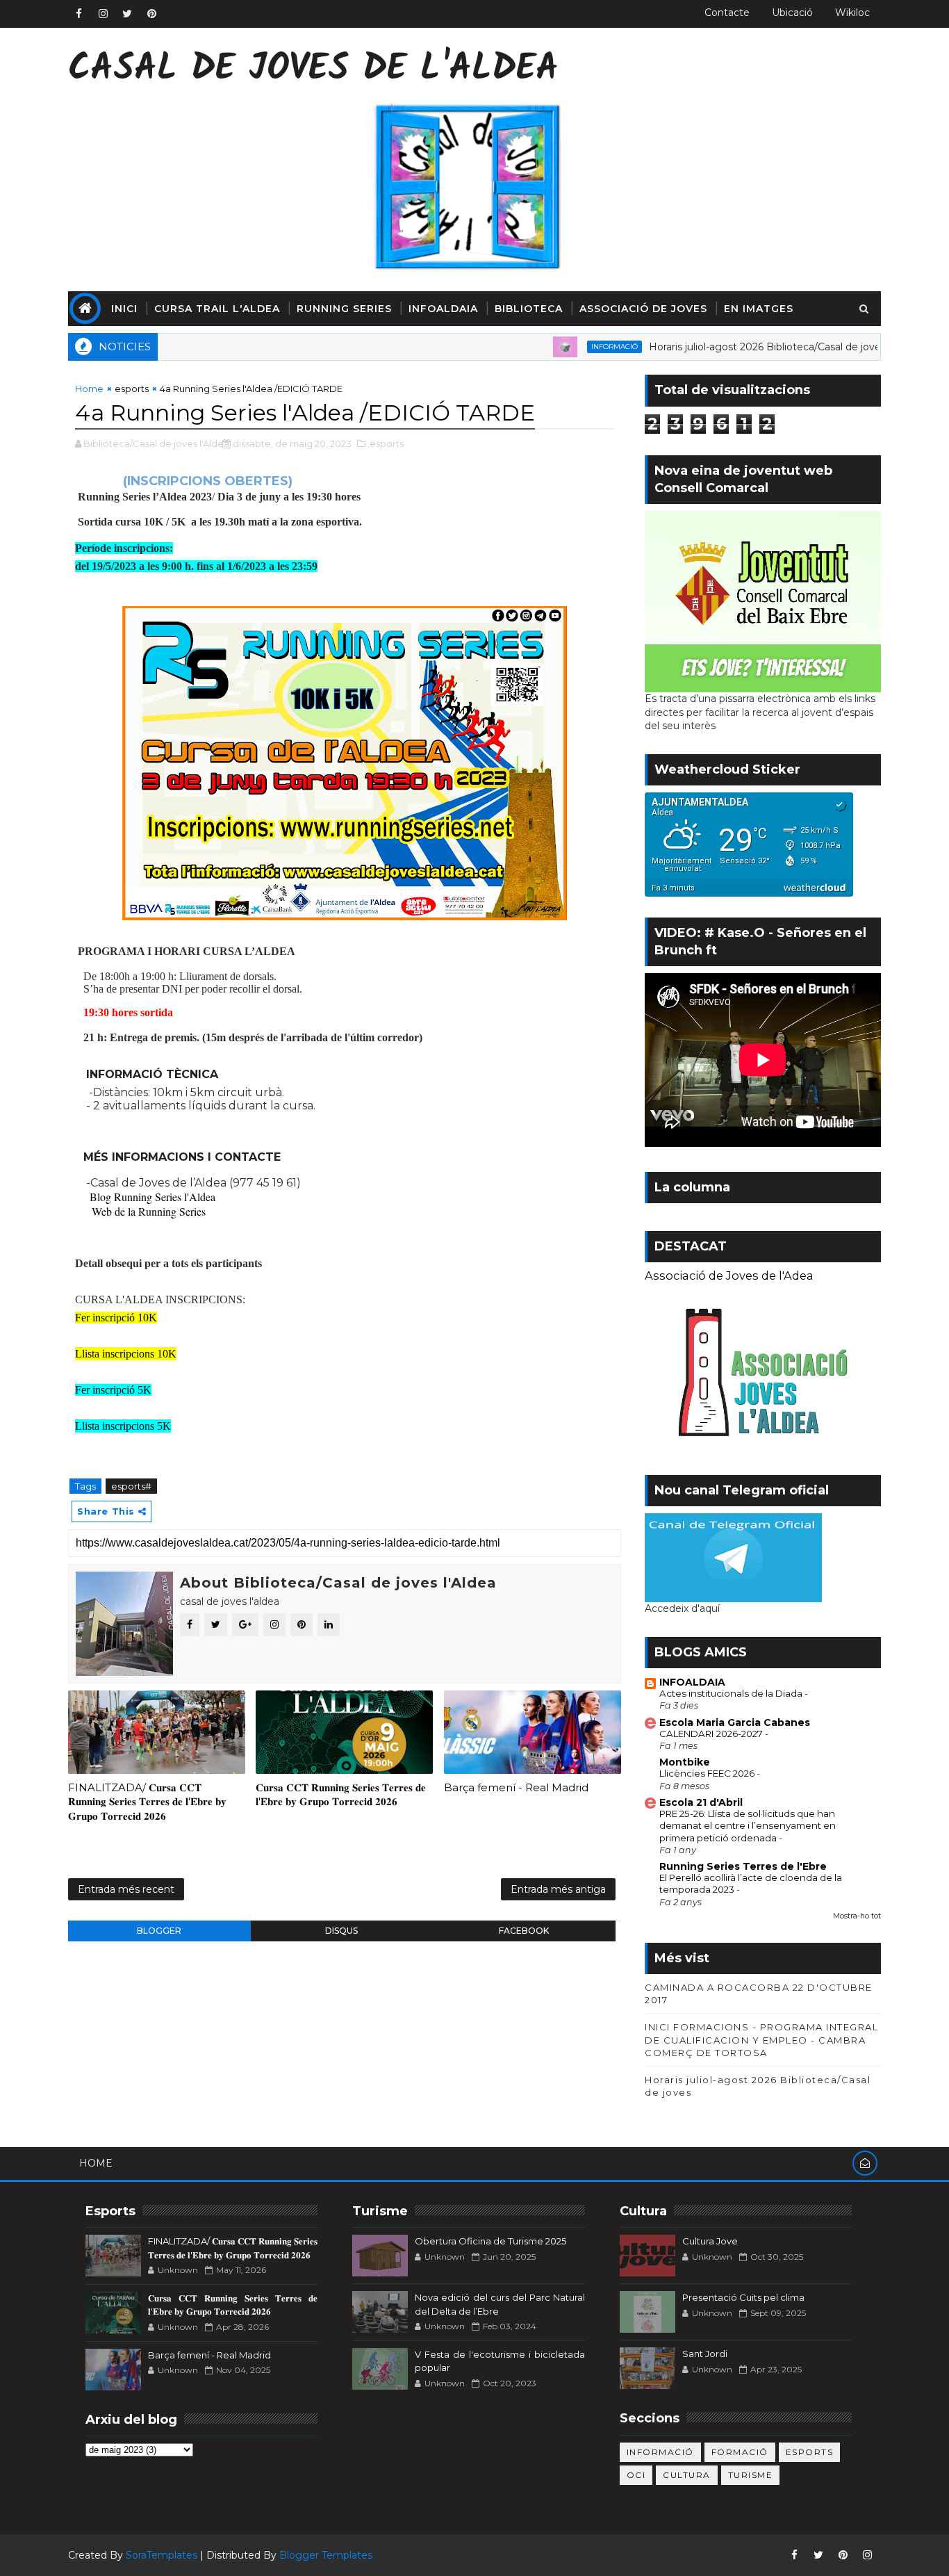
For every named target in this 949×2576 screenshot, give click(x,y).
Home (89, 389)
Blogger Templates (326, 2555)
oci (636, 2475)
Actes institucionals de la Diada (732, 1693)
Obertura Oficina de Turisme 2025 (490, 2241)
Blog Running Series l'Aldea (152, 1197)
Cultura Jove (710, 2241)
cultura (687, 2475)
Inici (124, 309)
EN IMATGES (759, 309)
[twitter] (127, 14)
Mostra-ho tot (857, 1916)
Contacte (727, 13)
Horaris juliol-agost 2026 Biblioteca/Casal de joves (715, 347)
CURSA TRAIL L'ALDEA (217, 309)
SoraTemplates (162, 2555)
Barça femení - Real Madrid (516, 1787)
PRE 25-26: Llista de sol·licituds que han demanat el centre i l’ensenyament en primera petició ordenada (748, 1826)
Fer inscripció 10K (116, 1318)
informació (562, 347)
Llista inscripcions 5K (123, 1426)
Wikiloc (852, 13)
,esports (386, 443)
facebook (524, 1931)
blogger (159, 1931)
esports (132, 389)
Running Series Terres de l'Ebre (743, 1866)
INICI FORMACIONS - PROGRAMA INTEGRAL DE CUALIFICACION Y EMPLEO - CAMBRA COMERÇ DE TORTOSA (761, 2039)
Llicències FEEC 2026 (708, 1773)
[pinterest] (151, 14)
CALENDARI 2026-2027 (712, 1734)
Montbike (685, 1762)
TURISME (751, 2475)
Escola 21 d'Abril (701, 1802)
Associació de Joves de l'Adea (729, 1275)
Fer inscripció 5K (113, 1390)
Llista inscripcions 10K (126, 1354)
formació (740, 2452)
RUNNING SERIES (344, 309)
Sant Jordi (705, 2354)
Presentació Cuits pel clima (743, 2297)
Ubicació (792, 13)
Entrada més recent (126, 1889)
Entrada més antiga (558, 1889)
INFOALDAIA (443, 309)
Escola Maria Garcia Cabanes (735, 1722)
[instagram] (103, 14)
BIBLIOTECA (529, 309)
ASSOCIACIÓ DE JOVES (643, 309)
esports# (131, 1486)
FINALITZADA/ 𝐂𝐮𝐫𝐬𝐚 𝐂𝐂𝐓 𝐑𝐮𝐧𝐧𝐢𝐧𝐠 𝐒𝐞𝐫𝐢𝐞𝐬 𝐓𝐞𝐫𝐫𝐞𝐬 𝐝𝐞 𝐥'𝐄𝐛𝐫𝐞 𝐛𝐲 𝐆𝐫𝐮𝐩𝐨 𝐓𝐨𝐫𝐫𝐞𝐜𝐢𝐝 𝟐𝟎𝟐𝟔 (147, 1802)
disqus (341, 1931)
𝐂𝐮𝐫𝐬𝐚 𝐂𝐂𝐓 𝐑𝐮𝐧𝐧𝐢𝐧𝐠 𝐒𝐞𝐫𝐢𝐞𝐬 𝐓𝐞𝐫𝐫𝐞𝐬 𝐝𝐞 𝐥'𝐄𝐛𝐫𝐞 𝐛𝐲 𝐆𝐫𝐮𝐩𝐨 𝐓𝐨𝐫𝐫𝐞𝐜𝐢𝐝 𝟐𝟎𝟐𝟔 (341, 1794)
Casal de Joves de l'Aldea (313, 70)
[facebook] (79, 14)
